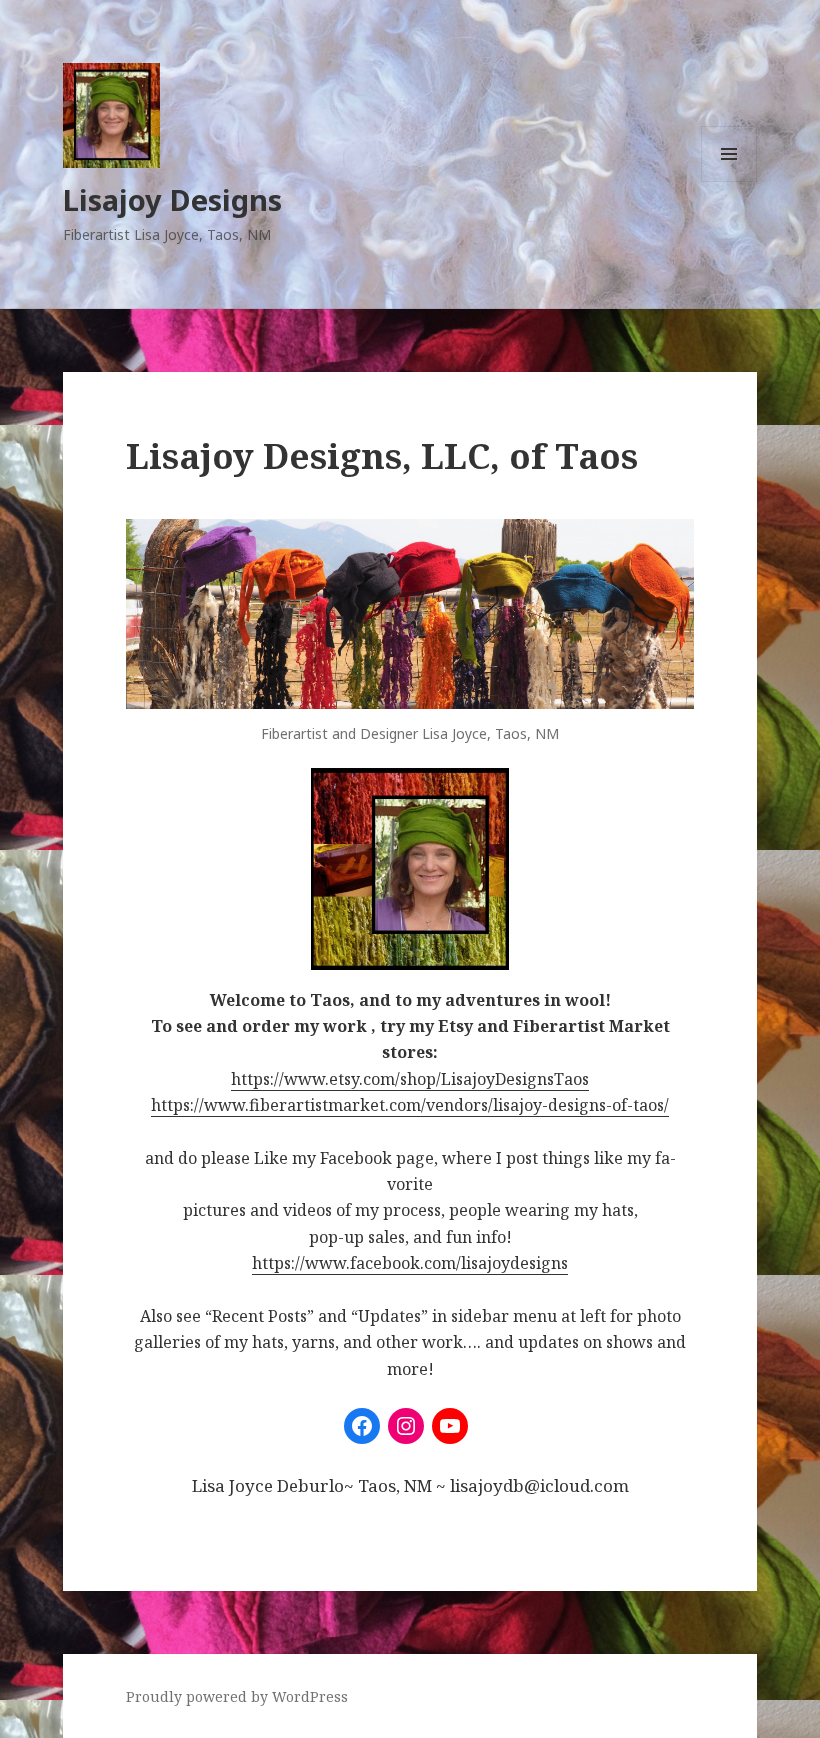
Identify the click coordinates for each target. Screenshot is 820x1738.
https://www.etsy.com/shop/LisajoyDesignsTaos (410, 1079)
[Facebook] (362, 1426)
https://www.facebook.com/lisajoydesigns (410, 1263)
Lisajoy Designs (172, 199)
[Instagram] (406, 1426)
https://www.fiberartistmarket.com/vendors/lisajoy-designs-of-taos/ (410, 1105)
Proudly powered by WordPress (237, 1696)
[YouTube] (450, 1426)
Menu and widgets (729, 181)
